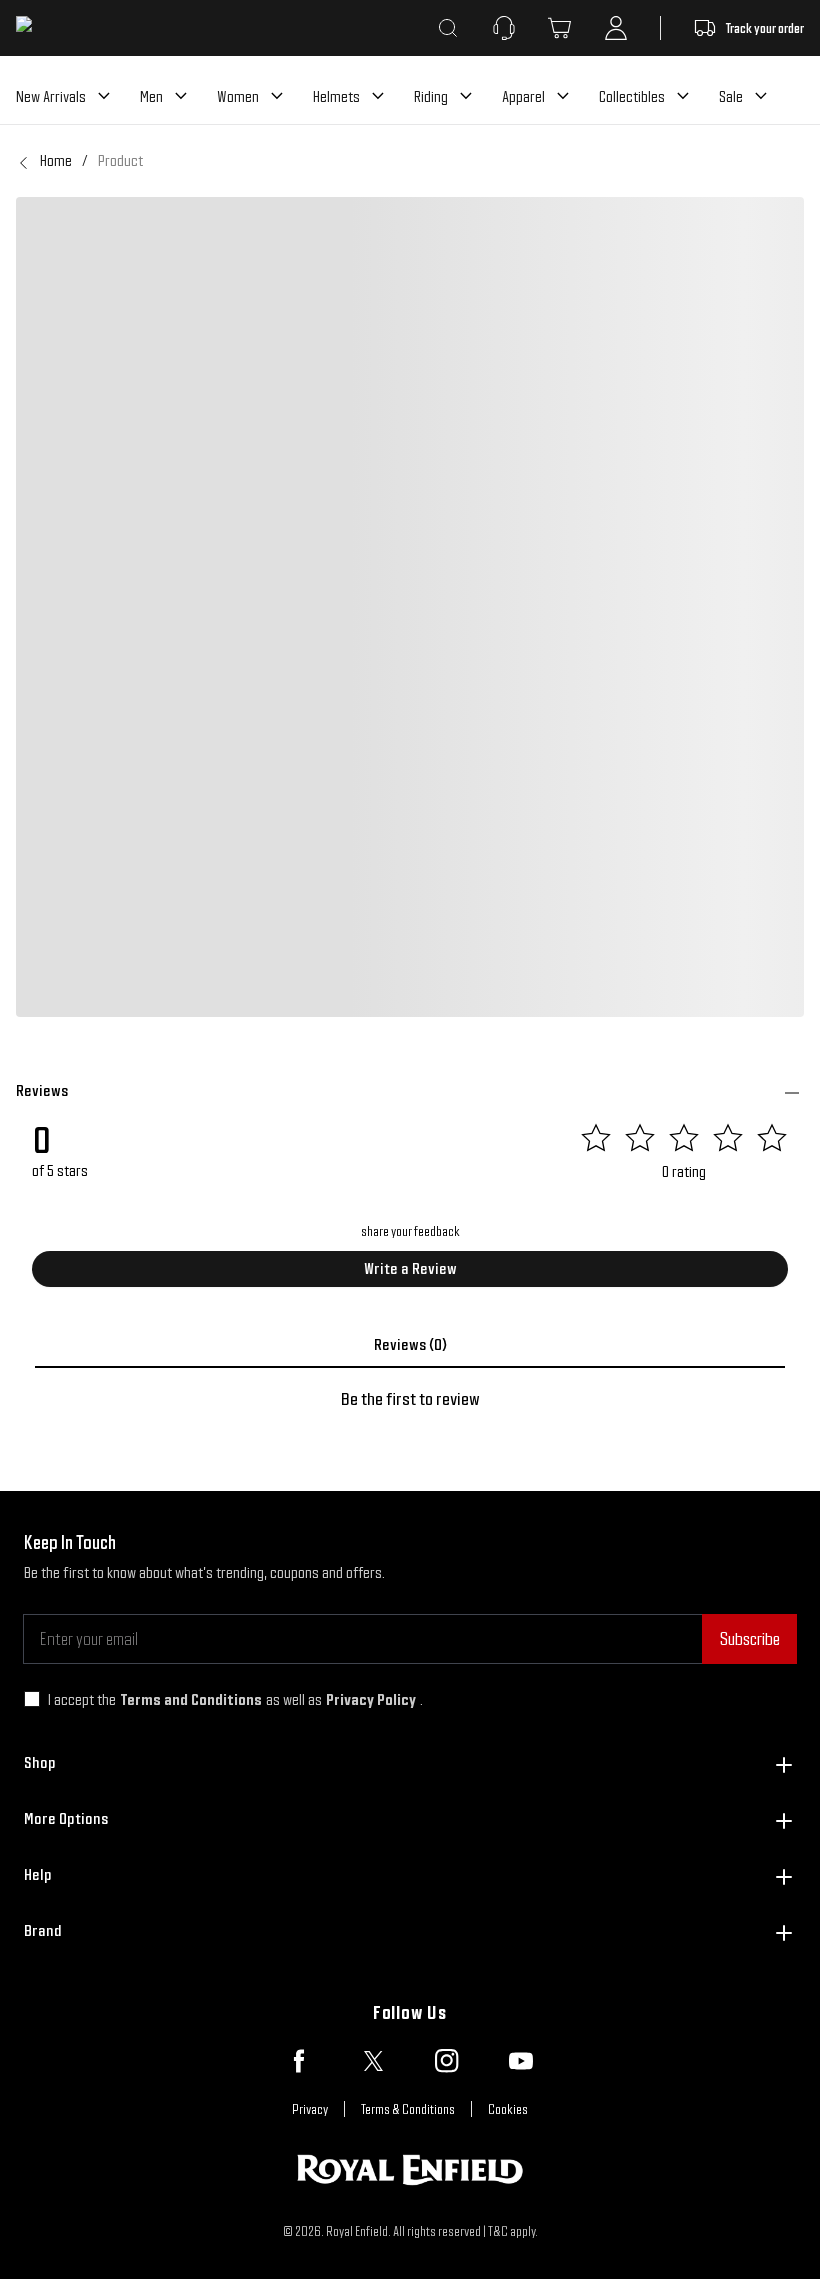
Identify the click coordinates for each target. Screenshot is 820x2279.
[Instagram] (447, 2061)
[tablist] (410, 1345)
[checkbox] (32, 1699)
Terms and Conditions (191, 1699)
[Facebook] (299, 2061)
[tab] (410, 1345)
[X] (373, 2061)
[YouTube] (521, 2061)
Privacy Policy (371, 1699)
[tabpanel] (410, 1399)
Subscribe (749, 1638)
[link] (120, 161)
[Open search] (448, 28)
